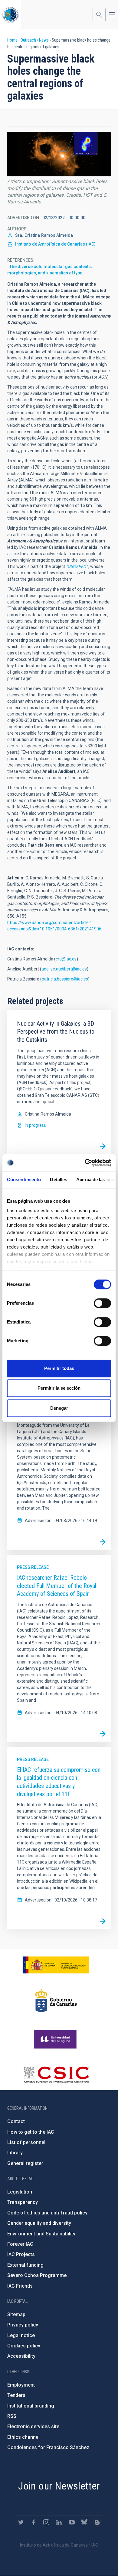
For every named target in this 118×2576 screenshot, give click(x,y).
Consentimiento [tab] (24, 1179)
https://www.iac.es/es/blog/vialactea (97, 2522)
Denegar (59, 1408)
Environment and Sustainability (41, 2234)
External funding (25, 2265)
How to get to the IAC (31, 2132)
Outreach (28, 40)
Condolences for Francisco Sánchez (48, 2447)
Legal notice (21, 2335)
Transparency (23, 2202)
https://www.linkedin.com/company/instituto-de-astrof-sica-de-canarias (59, 2522)
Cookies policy (24, 2346)
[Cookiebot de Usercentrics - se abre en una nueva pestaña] (85, 1163)
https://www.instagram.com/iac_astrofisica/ (46, 2522)
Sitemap (16, 2314)
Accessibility (21, 2356)
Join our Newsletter (59, 2486)
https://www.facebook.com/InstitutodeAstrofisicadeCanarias (34, 2522)
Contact (16, 2121)
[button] (59, 154)
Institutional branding (31, 2406)
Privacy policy (23, 2325)
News (44, 40)
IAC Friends (20, 2286)
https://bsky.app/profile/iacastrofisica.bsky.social (84, 2522)
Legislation (20, 2192)
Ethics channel (23, 2437)
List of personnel (26, 2142)
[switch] (102, 1303)
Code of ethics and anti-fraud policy (47, 2213)
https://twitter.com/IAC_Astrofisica (21, 2522)
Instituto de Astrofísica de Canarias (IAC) (55, 244)
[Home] (11, 15)
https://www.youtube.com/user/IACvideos (72, 2522)
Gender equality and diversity (39, 2223)
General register (25, 2163)
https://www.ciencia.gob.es (56, 1965)
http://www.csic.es (56, 2075)
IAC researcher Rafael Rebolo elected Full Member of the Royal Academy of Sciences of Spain (57, 1586)
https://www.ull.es (56, 2039)
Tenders (16, 2395)
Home (12, 40)
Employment (21, 2385)
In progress (35, 1125)
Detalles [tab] (59, 1179)
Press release (33, 1567)
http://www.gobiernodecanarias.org (56, 2000)
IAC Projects (21, 2254)
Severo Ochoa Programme (37, 2275)
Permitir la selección (59, 1388)
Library (15, 2153)
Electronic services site (33, 2426)
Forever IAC (20, 2244)
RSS (12, 2416)
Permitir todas (59, 1368)
